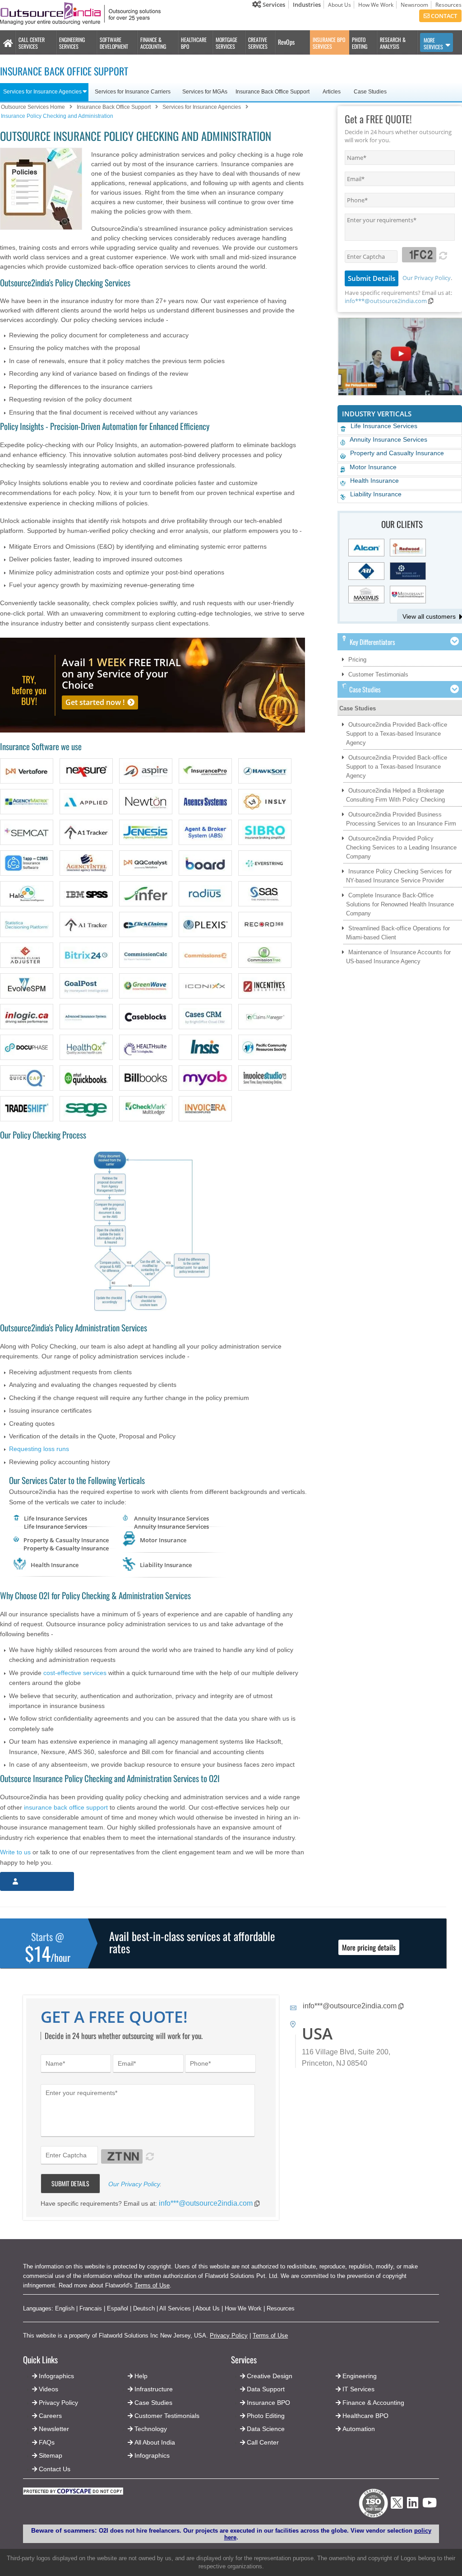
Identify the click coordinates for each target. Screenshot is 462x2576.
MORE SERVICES (433, 43)
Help (141, 2376)
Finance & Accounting (373, 2403)
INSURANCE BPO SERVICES (329, 43)
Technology (151, 2429)
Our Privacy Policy (427, 278)
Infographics (152, 2455)
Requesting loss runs (39, 1449)
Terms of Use (152, 2285)
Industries (307, 5)
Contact (443, 16)
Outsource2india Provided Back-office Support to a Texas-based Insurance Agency (397, 734)
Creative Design (270, 2376)
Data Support (266, 2389)
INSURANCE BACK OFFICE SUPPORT (64, 71)
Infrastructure (154, 2389)
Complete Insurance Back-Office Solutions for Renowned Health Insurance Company (400, 904)
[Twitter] (397, 2511)
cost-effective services (75, 1673)
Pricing (357, 660)
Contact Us (54, 2469)
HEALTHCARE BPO (194, 43)
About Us (340, 5)
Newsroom (414, 5)
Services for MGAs (205, 92)
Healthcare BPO (365, 2416)
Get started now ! (95, 702)
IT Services (358, 2389)
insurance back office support (66, 1807)
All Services (175, 2308)
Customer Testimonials (378, 674)
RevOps (286, 42)
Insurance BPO (268, 2403)
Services (273, 5)
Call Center (263, 2442)
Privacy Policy (229, 2336)
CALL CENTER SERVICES (32, 43)
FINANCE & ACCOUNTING (153, 43)
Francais (91, 2308)
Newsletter (54, 2429)
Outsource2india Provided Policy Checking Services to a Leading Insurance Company (401, 847)
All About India (155, 2442)
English (65, 2308)
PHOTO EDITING (360, 43)
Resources (448, 5)
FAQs (47, 2442)
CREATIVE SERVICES (258, 43)
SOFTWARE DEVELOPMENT (114, 43)
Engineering (360, 2376)
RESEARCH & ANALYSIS (393, 43)
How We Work (376, 5)
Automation (359, 2429)
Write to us (15, 1852)
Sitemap (51, 2455)
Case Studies (358, 708)
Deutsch (144, 2308)
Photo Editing (266, 2416)
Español (118, 2308)
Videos (49, 2389)
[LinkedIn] (413, 2505)
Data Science (266, 2429)
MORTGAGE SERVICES (226, 43)
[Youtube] (430, 2505)
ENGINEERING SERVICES (72, 43)
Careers (50, 2416)
